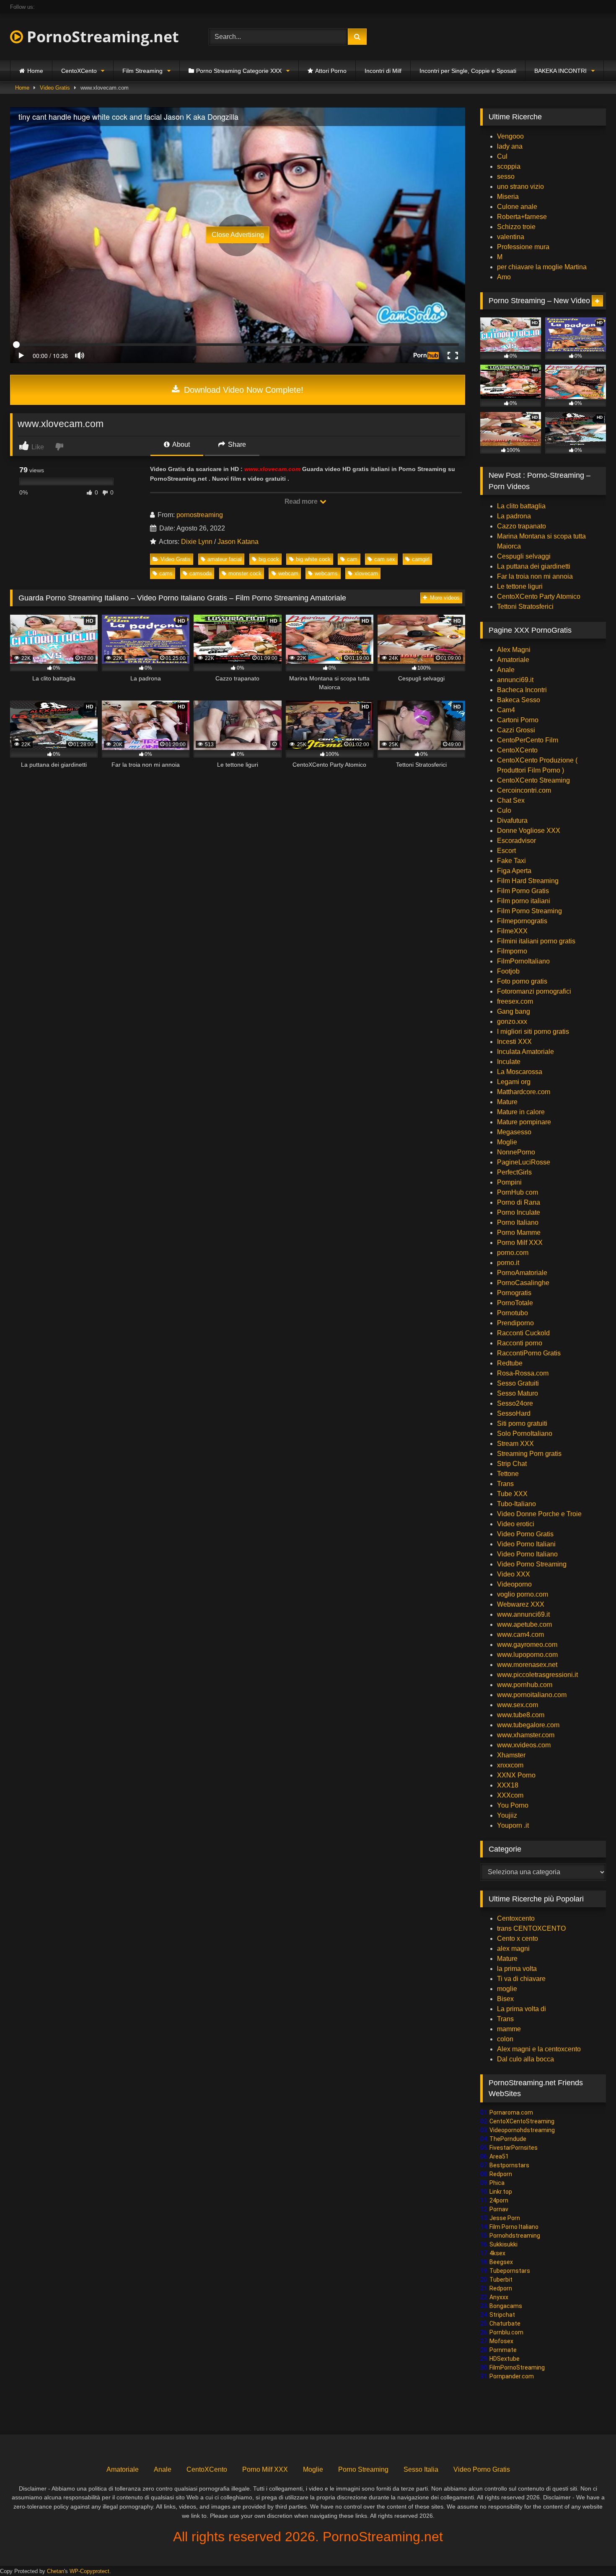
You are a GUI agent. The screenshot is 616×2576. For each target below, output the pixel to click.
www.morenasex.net (527, 1665)
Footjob (508, 971)
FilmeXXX (512, 931)
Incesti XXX (514, 1042)
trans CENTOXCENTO (531, 1928)
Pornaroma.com (511, 2112)
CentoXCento (79, 71)
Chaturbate (505, 2324)
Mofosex (501, 2341)
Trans (505, 1484)
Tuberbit (501, 2280)
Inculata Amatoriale (525, 1052)
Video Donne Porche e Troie (539, 1514)
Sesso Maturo (518, 1393)
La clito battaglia (521, 506)
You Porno (513, 1805)
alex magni (513, 1949)
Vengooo (510, 136)
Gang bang (514, 1011)
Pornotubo (512, 1313)
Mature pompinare (524, 1122)
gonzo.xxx (512, 1021)
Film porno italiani (524, 901)
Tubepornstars (510, 2271)
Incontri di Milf (383, 71)
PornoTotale (515, 1303)
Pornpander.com (512, 2376)
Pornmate (503, 2350)
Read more (302, 501)
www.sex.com (518, 1705)
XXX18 (508, 1785)
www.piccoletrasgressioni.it (537, 1675)
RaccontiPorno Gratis (529, 1353)
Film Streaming (142, 71)
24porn (499, 2200)
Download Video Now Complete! (242, 390)
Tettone (508, 1474)
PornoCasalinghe (523, 1283)
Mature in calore (521, 1112)
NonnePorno (516, 1152)
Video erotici (516, 1524)
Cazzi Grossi (516, 730)
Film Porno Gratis (523, 891)
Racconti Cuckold (523, 1333)
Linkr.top (501, 2192)
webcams (326, 573)
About (180, 444)
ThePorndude (508, 2139)
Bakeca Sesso (519, 700)
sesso (506, 176)
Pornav (499, 2209)
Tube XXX (512, 1494)
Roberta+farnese (522, 217)
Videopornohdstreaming (522, 2130)
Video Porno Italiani (526, 1544)
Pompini (509, 1182)
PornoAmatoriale (522, 1273)
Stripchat (502, 2315)
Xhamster (511, 1755)
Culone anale (517, 207)
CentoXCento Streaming (533, 780)
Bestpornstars (509, 2165)
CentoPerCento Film (528, 740)
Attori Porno (331, 71)
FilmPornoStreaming (517, 2367)
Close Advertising (238, 235)
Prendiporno (515, 1323)
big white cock (313, 559)
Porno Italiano (518, 1222)
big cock (269, 559)
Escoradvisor (516, 841)
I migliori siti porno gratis (533, 1032)
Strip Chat (512, 1464)
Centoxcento (516, 1918)
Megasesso (514, 1132)
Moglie (507, 1142)
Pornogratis (514, 1293)
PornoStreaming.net (101, 37)
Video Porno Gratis (525, 1534)
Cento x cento (518, 1938)
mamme (509, 2029)
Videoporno (514, 1584)
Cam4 (506, 710)
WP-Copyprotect (89, 2571)
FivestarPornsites (514, 2148)
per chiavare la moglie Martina (542, 267)
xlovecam (366, 573)
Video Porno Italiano (527, 1554)
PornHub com (518, 1192)
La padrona (514, 516)
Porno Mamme (519, 1233)
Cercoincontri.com (524, 790)
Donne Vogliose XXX (529, 831)
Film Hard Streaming (528, 881)
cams (166, 573)
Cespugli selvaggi (524, 556)
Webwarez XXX (521, 1604)
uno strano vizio (520, 187)
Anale (506, 670)
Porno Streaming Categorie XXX (239, 71)
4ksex (497, 2253)
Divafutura (512, 820)
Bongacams (506, 2306)
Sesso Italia (421, 2469)
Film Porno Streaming (529, 911)
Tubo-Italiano (516, 1504)
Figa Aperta (514, 871)
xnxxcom (510, 1765)
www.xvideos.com (524, 1745)
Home (35, 71)
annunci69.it (515, 680)
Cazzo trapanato (522, 526)
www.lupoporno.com (527, 1655)
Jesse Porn (505, 2218)
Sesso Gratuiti (518, 1383)
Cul (502, 156)
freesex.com (515, 1001)
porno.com (513, 1253)
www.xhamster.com (526, 1735)
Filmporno (512, 951)
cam (352, 559)
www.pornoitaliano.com (532, 1695)
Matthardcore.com (524, 1092)
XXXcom (510, 1795)
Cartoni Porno (518, 720)
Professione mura (523, 247)
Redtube (510, 1363)
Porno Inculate (519, 1212)
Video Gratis (55, 88)
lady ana (510, 146)
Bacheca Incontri (522, 690)
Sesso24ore (515, 1403)
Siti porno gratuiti (522, 1423)
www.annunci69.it (523, 1614)
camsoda (201, 573)
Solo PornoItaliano (525, 1434)
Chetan (56, 2571)
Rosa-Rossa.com (523, 1373)
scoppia (509, 166)
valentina (511, 237)
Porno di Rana (519, 1202)
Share (236, 444)
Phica (497, 2183)
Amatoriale (513, 660)
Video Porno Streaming (532, 1564)
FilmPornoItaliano (523, 961)
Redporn (501, 2174)
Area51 (499, 2156)
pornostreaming (200, 515)
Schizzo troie (516, 227)
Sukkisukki (503, 2244)
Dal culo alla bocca (525, 2059)
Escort (506, 851)
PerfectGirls (514, 1172)
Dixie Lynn (197, 542)
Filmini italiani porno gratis (536, 941)
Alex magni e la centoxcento (539, 2049)
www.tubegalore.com (529, 1725)
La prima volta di (522, 2009)
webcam (288, 573)
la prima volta (517, 1969)
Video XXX (514, 1574)
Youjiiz (507, 1815)
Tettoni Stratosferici (525, 607)
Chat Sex (511, 800)
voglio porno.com (523, 1594)
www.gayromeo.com (527, 1645)
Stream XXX (516, 1444)
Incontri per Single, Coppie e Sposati (468, 71)
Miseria (508, 197)
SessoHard (514, 1413)
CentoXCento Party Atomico (539, 596)
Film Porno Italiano (514, 2227)
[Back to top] (590, 2551)
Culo (504, 810)
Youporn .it (513, 1825)
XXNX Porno (516, 1775)
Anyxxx (499, 2297)
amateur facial (225, 559)
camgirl (421, 559)
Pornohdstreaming (515, 2236)
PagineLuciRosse (524, 1162)
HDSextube (505, 2359)
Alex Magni (514, 650)
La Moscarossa (520, 1072)
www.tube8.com (521, 1715)
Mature (507, 1102)
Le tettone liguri (520, 586)
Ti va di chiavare (521, 1979)
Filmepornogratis (522, 921)
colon (505, 2039)
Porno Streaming (363, 2469)
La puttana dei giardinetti (534, 566)
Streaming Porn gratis (529, 1454)
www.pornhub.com (525, 1685)
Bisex (505, 1999)
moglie (507, 1989)
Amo (504, 277)
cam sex (385, 559)
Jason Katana (238, 542)
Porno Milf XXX (520, 1243)
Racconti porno (520, 1343)
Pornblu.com (506, 2332)
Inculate (509, 1062)
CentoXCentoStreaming (522, 2121)
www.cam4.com (520, 1634)
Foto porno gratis (522, 981)
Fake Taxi (511, 861)
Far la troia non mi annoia (535, 576)
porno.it (508, 1263)
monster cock (245, 573)
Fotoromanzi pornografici (534, 991)
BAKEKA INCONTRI (560, 71)
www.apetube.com (524, 1624)
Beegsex (501, 2262)
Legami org (514, 1082)
